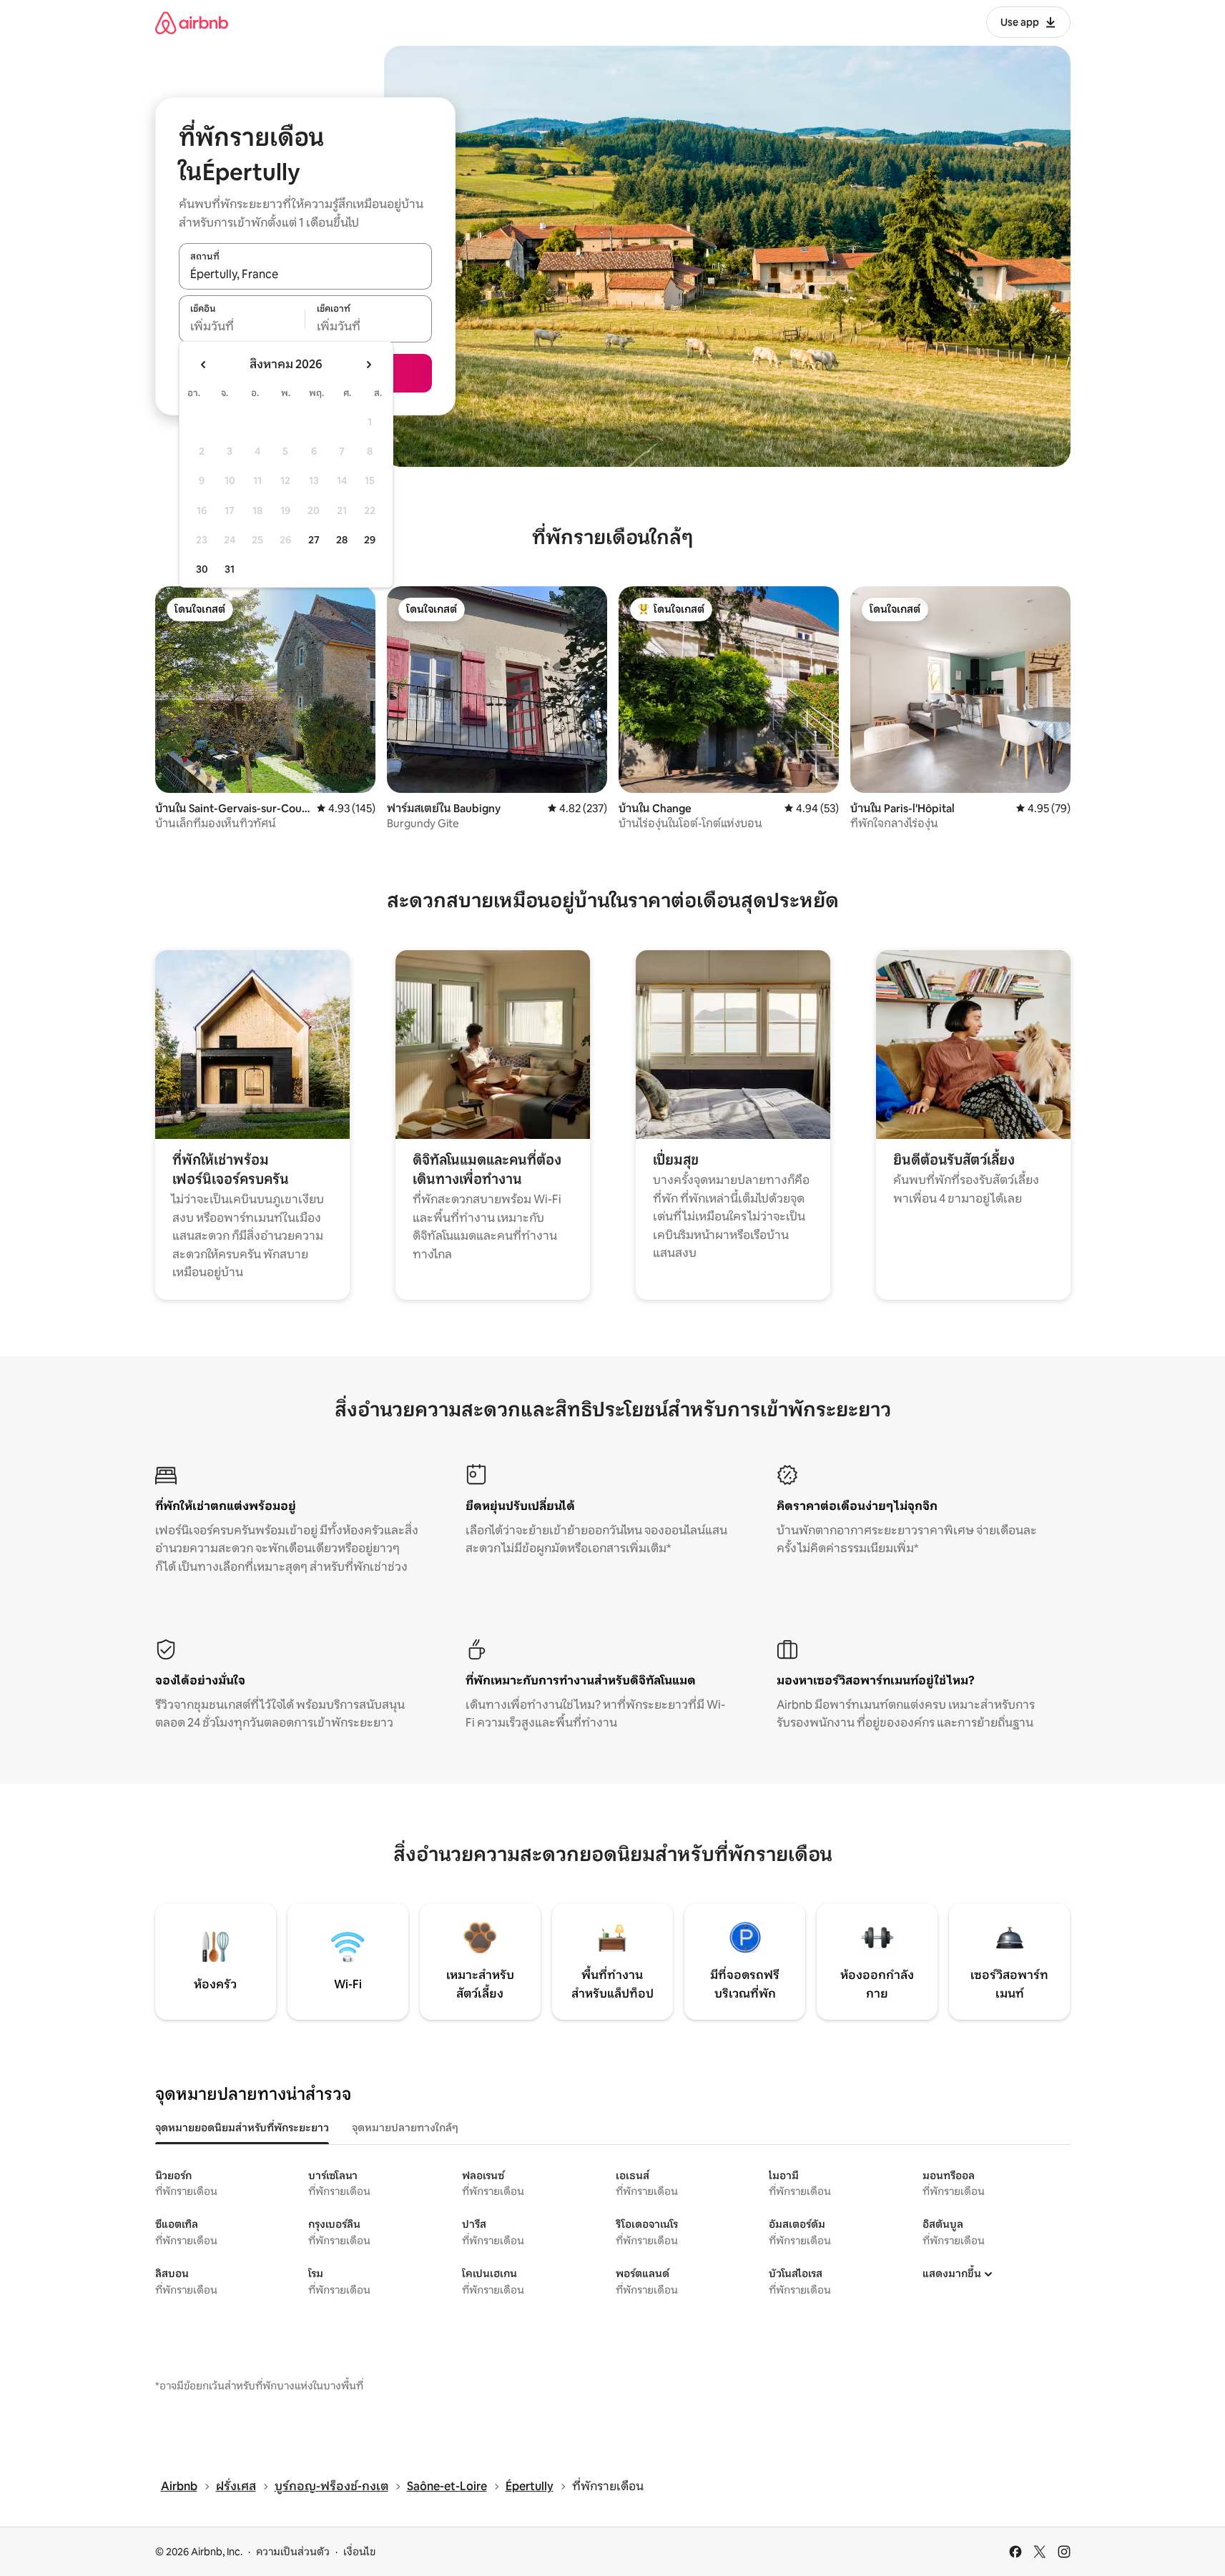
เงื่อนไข (359, 2552)
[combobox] (305, 274)
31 (230, 569)
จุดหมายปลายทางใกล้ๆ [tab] (405, 2128)
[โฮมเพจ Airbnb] (192, 23)
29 (370, 540)
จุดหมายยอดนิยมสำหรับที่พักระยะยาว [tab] (242, 2128)
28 (342, 540)
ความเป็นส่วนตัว (293, 2552)
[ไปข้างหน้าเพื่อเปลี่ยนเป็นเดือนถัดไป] (368, 365)
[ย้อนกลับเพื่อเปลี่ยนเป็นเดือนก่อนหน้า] (204, 365)
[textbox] (242, 327)
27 (314, 540)
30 (202, 569)
